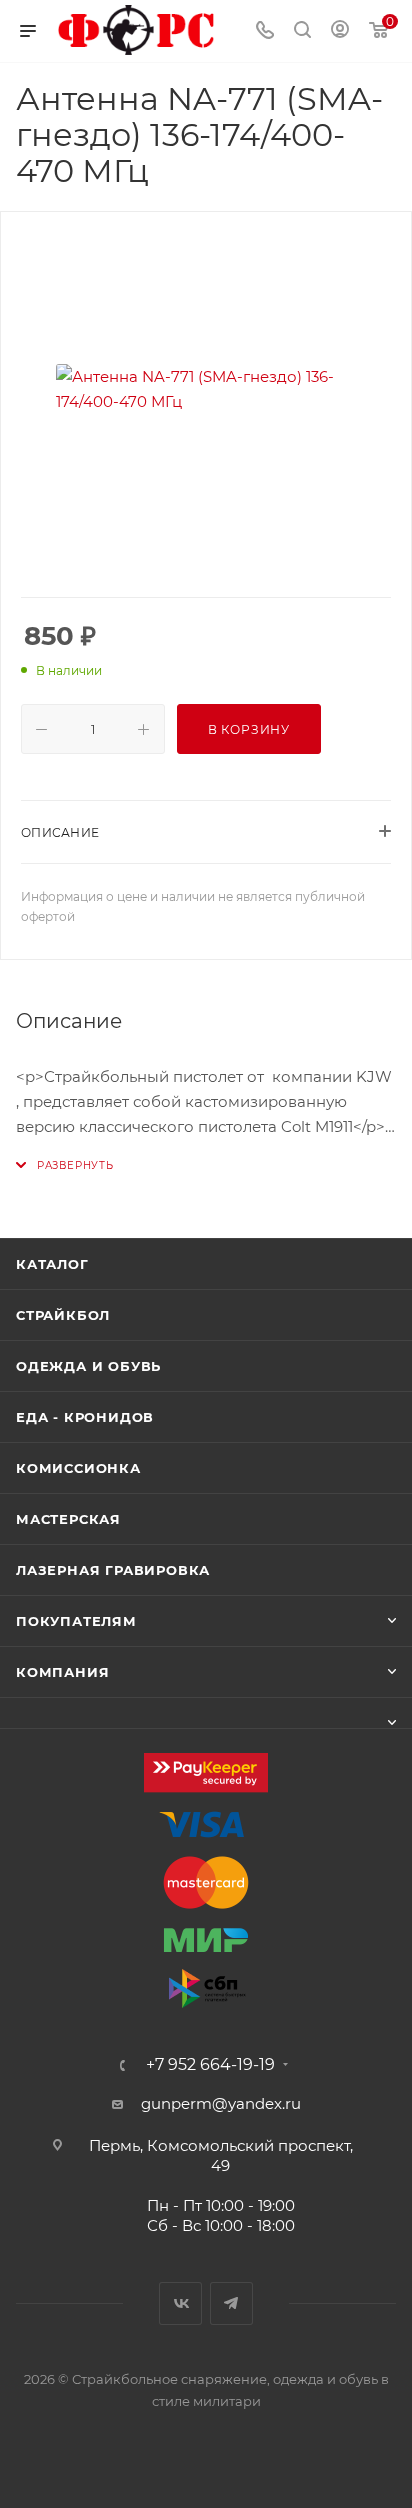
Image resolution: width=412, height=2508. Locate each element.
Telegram (231, 2303)
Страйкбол (63, 1315)
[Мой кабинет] (340, 31)
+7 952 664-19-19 (210, 2065)
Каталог (52, 1264)
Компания (62, 1672)
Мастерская (68, 1519)
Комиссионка (78, 1468)
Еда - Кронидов (85, 1417)
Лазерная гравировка (113, 1570)
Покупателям (76, 1621)
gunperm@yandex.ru (221, 2103)
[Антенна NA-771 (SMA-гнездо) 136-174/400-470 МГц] (206, 389)
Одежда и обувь (88, 1366)
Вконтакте (180, 2303)
